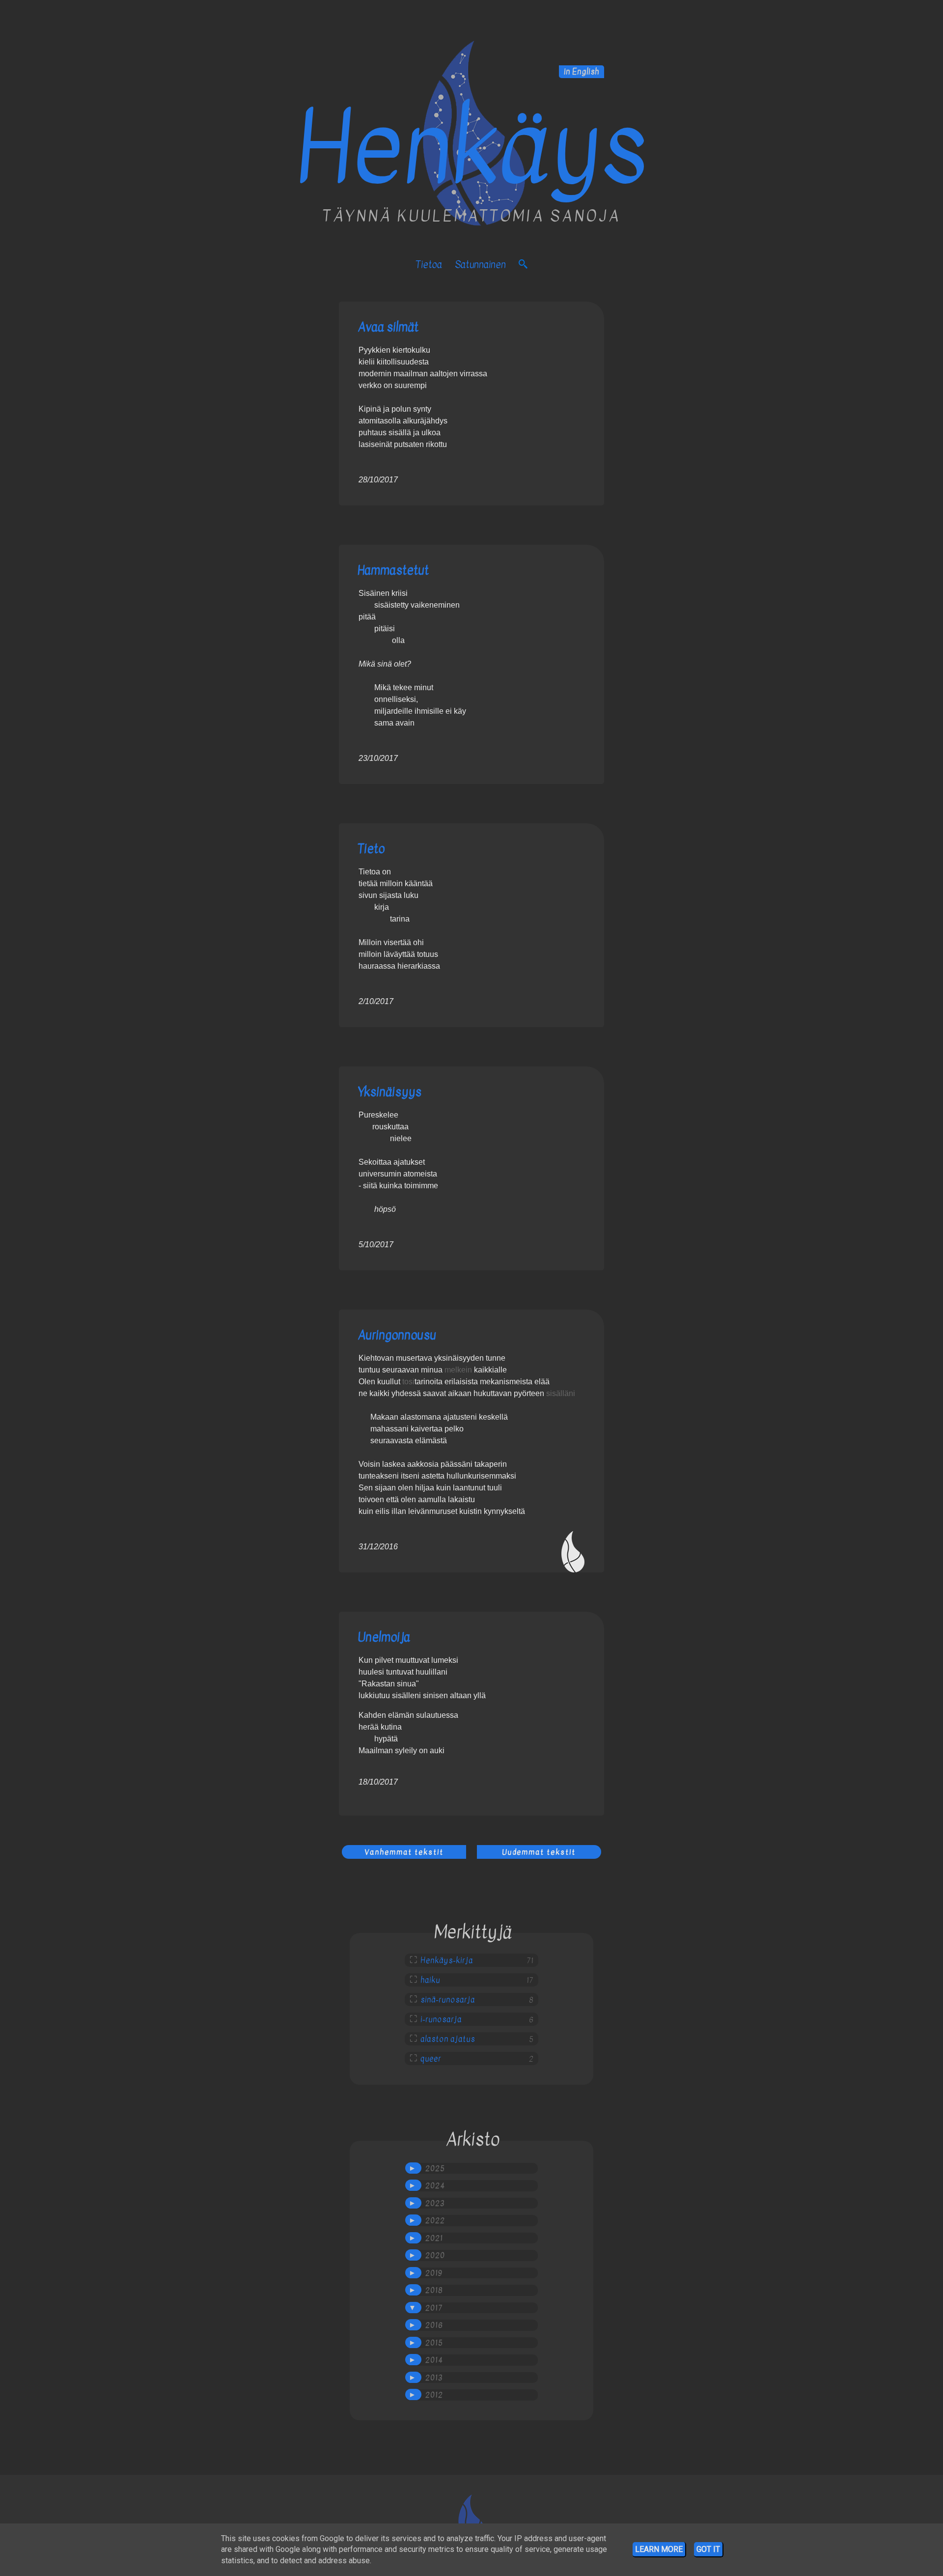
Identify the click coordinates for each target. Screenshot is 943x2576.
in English (582, 72)
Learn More (659, 2549)
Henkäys (471, 149)
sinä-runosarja (448, 2000)
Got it (708, 2549)
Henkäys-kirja (447, 1960)
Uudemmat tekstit (539, 1852)
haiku (430, 1980)
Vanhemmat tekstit (404, 1852)
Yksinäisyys (389, 1092)
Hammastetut (393, 570)
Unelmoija (384, 1637)
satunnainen (480, 265)
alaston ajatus (448, 2039)
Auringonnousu (397, 1335)
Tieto (371, 849)
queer (431, 2059)
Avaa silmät (388, 327)
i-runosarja (441, 2019)
